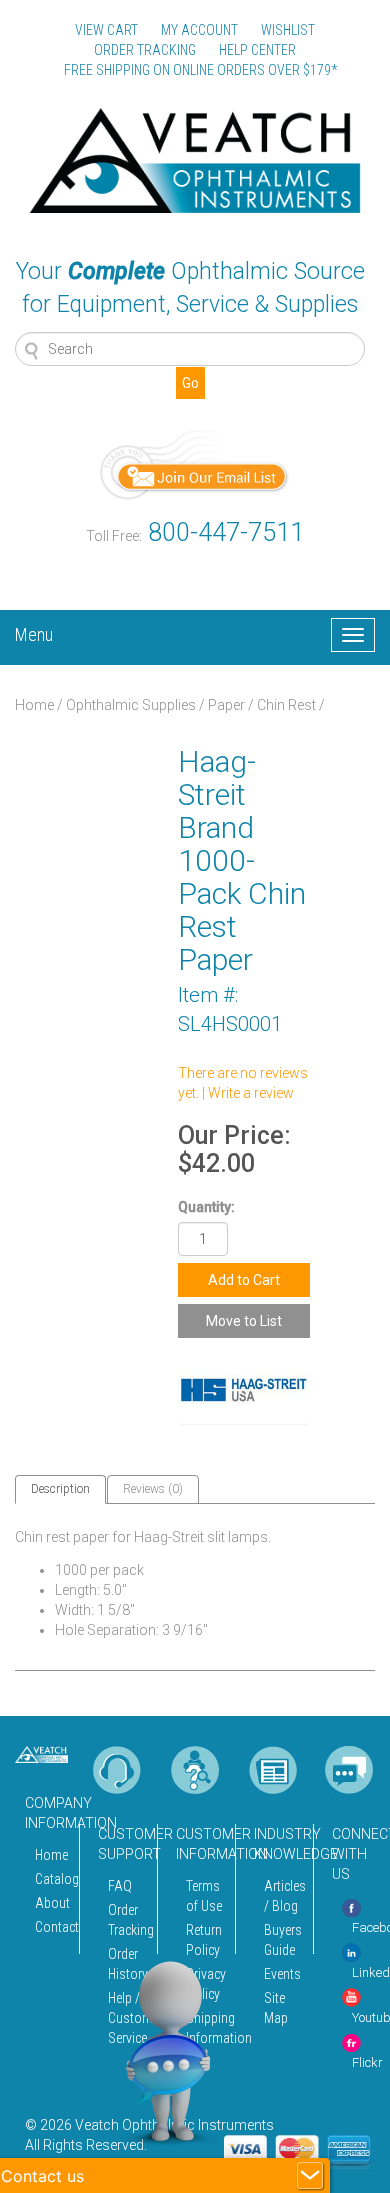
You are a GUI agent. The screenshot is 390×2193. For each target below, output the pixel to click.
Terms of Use (204, 1896)
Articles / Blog (283, 1896)
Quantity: (206, 1207)
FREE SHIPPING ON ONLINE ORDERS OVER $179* (200, 70)
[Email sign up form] (195, 463)
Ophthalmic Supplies (131, 705)
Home (34, 705)
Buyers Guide (283, 1940)
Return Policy (204, 1940)
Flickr (367, 2062)
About (51, 1903)
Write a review (251, 1093)
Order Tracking (127, 1920)
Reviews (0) (153, 1489)
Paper (226, 705)
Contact (51, 1927)
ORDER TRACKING (145, 50)
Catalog (51, 1879)
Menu (34, 632)
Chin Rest (286, 705)
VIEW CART (106, 30)
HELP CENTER (257, 50)
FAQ (120, 1886)
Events (282, 1974)
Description (60, 1489)
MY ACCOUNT (199, 30)
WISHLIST (288, 30)
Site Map (276, 2008)
